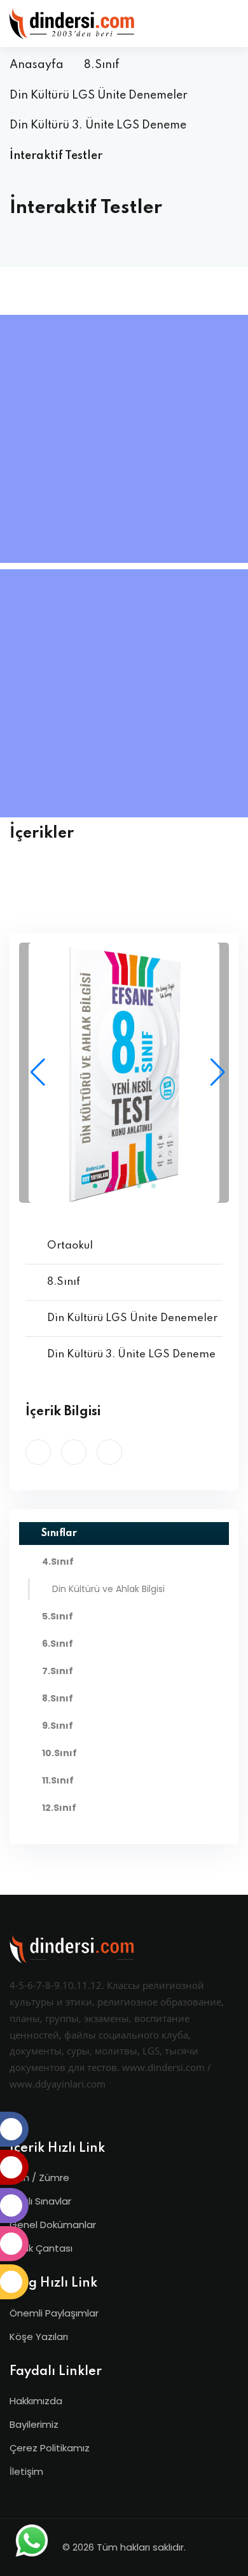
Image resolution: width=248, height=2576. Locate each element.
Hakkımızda (36, 2401)
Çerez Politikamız (50, 2448)
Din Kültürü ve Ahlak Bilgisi (108, 1589)
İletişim (26, 2471)
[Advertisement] (124, 439)
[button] (214, 1072)
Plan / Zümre (39, 2178)
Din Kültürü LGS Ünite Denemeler (99, 95)
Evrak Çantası (41, 2248)
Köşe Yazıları (39, 2337)
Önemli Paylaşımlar (54, 2313)
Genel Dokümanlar (53, 2225)
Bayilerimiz (34, 2424)
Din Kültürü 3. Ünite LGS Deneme (98, 125)
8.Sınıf (102, 65)
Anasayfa (37, 65)
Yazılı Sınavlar (40, 2201)
